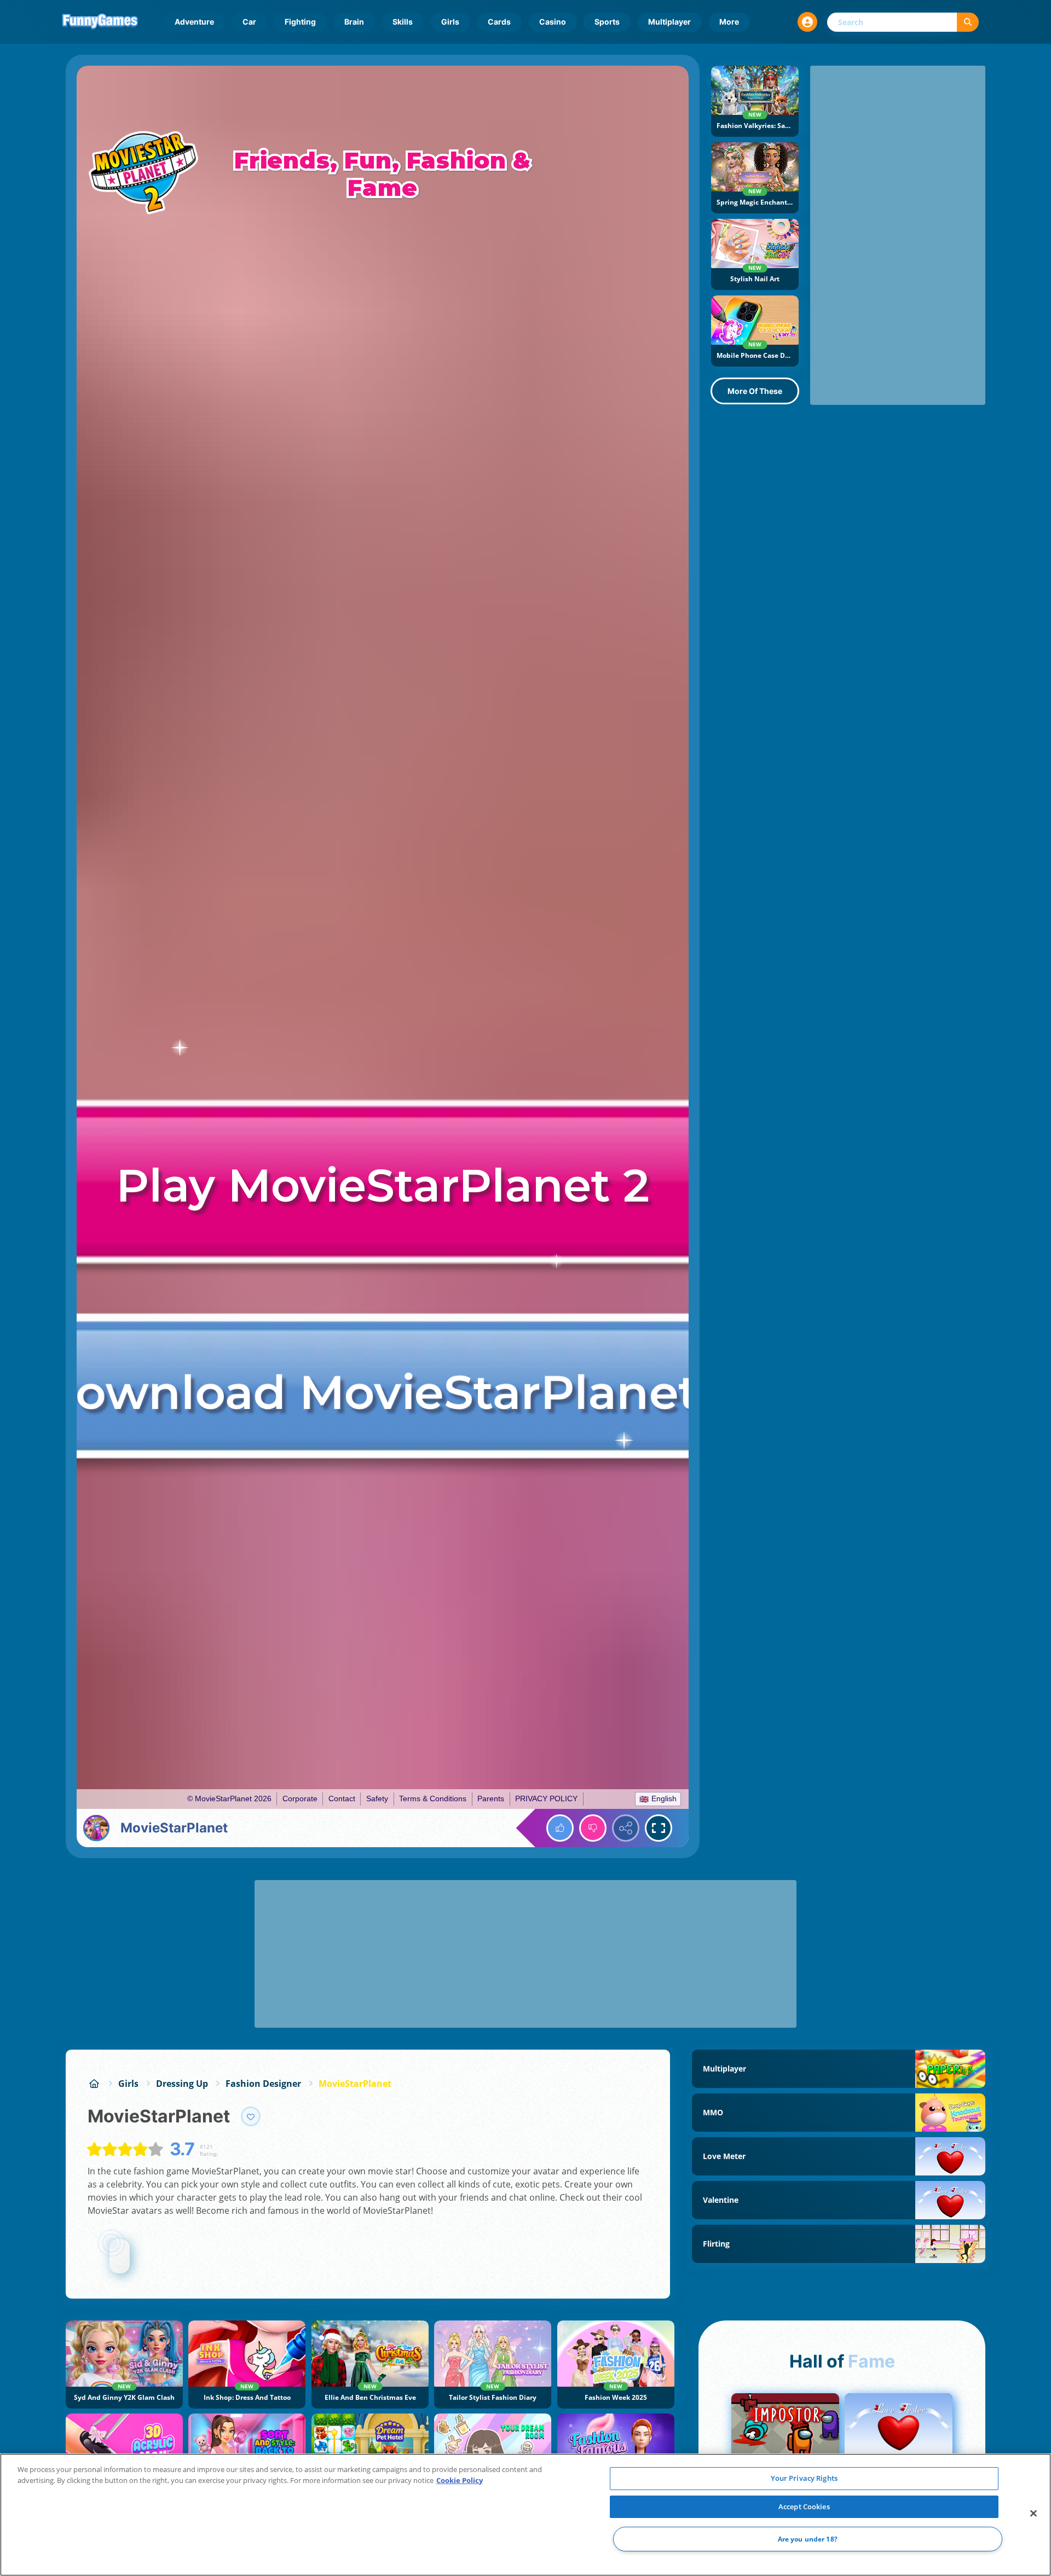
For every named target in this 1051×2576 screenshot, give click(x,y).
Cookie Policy (460, 2480)
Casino (553, 22)
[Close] (1033, 2514)
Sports (607, 22)
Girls (450, 22)
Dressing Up (182, 2084)
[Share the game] (626, 1828)
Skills (403, 22)
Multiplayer (669, 22)
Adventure (194, 22)
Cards (499, 22)
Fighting (300, 22)
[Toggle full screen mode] (659, 1828)
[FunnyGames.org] (94, 2084)
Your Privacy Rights (804, 2478)
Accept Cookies (804, 2507)
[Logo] (100, 22)
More (729, 22)
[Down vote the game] (593, 1828)
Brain (354, 22)
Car (249, 22)
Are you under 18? (808, 2539)
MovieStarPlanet (355, 2084)
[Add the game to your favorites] (251, 2116)
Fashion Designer (263, 2084)
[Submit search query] (968, 22)
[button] (807, 22)
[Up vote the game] (560, 1828)
